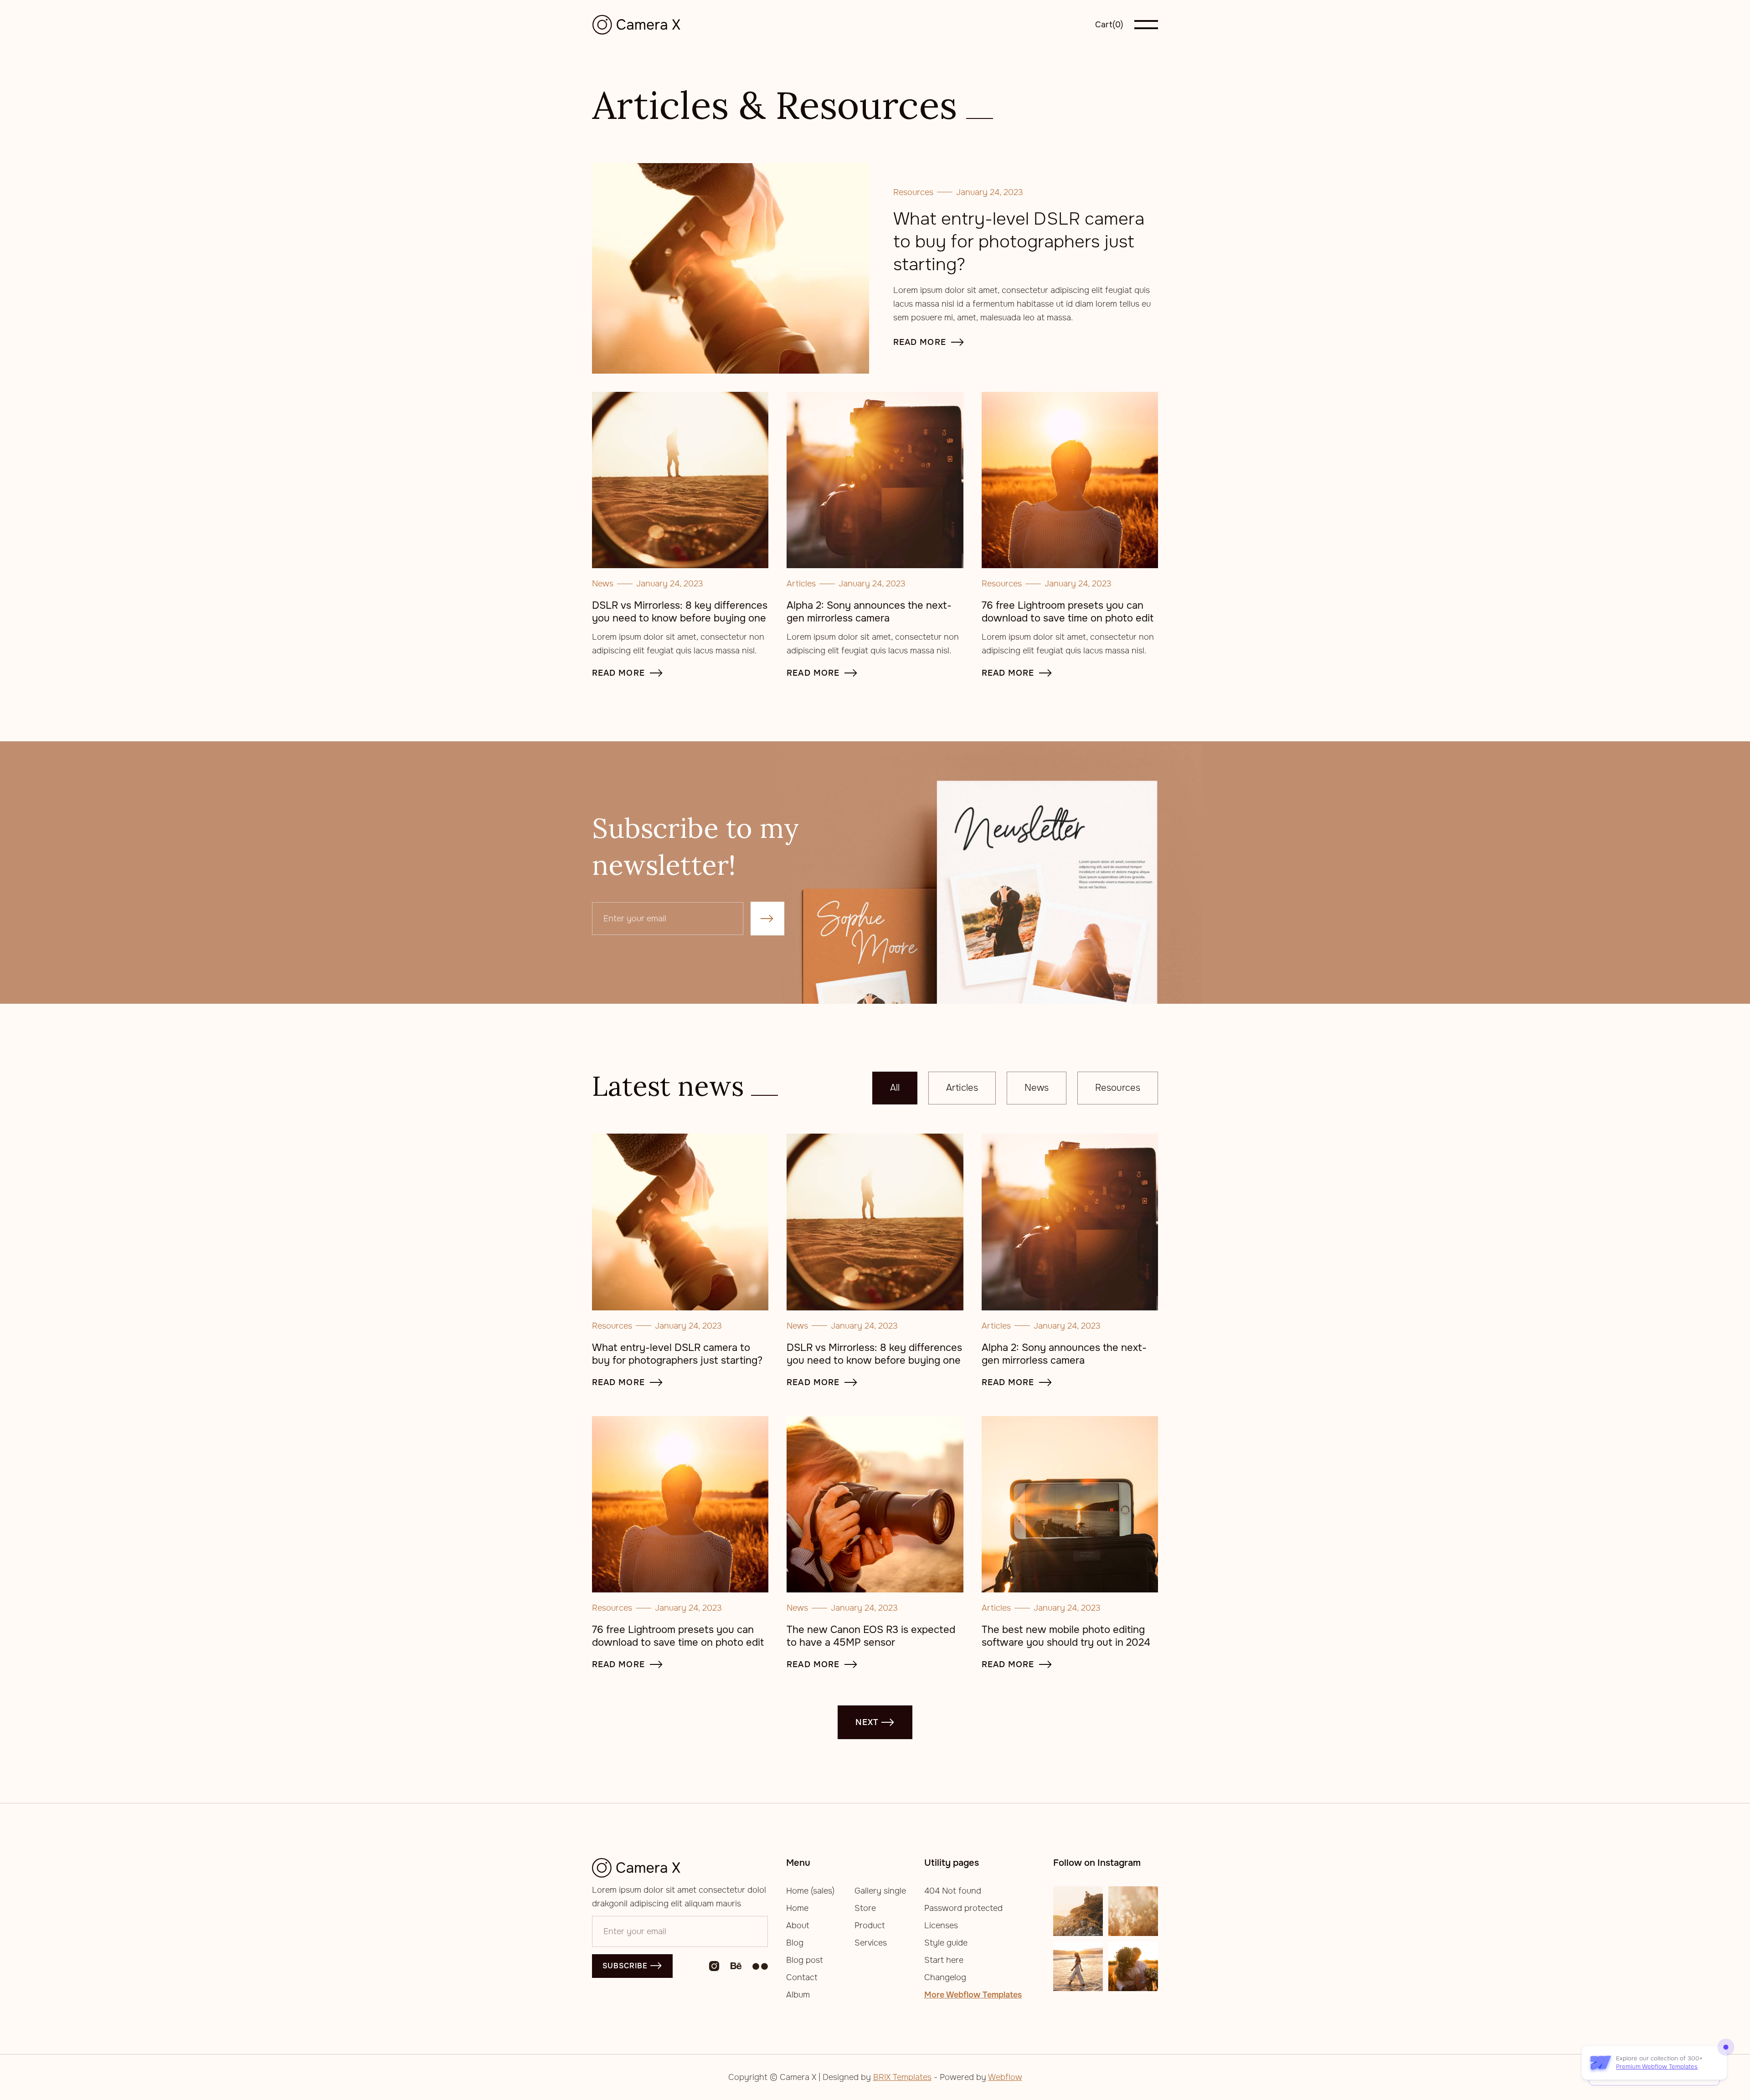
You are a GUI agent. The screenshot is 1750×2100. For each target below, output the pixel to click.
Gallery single (880, 1891)
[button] (1109, 25)
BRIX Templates (902, 2077)
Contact (802, 1977)
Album (798, 1995)
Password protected (963, 1908)
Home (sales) (810, 1891)
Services (871, 1943)
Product (870, 1925)
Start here (944, 1960)
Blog (795, 1943)
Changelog (945, 1977)
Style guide (946, 1943)
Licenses (941, 1925)
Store (865, 1908)
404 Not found (953, 1891)
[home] (639, 25)
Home (797, 1908)
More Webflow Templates (973, 1995)
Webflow (1005, 2077)
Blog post (805, 1960)
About (798, 1925)
